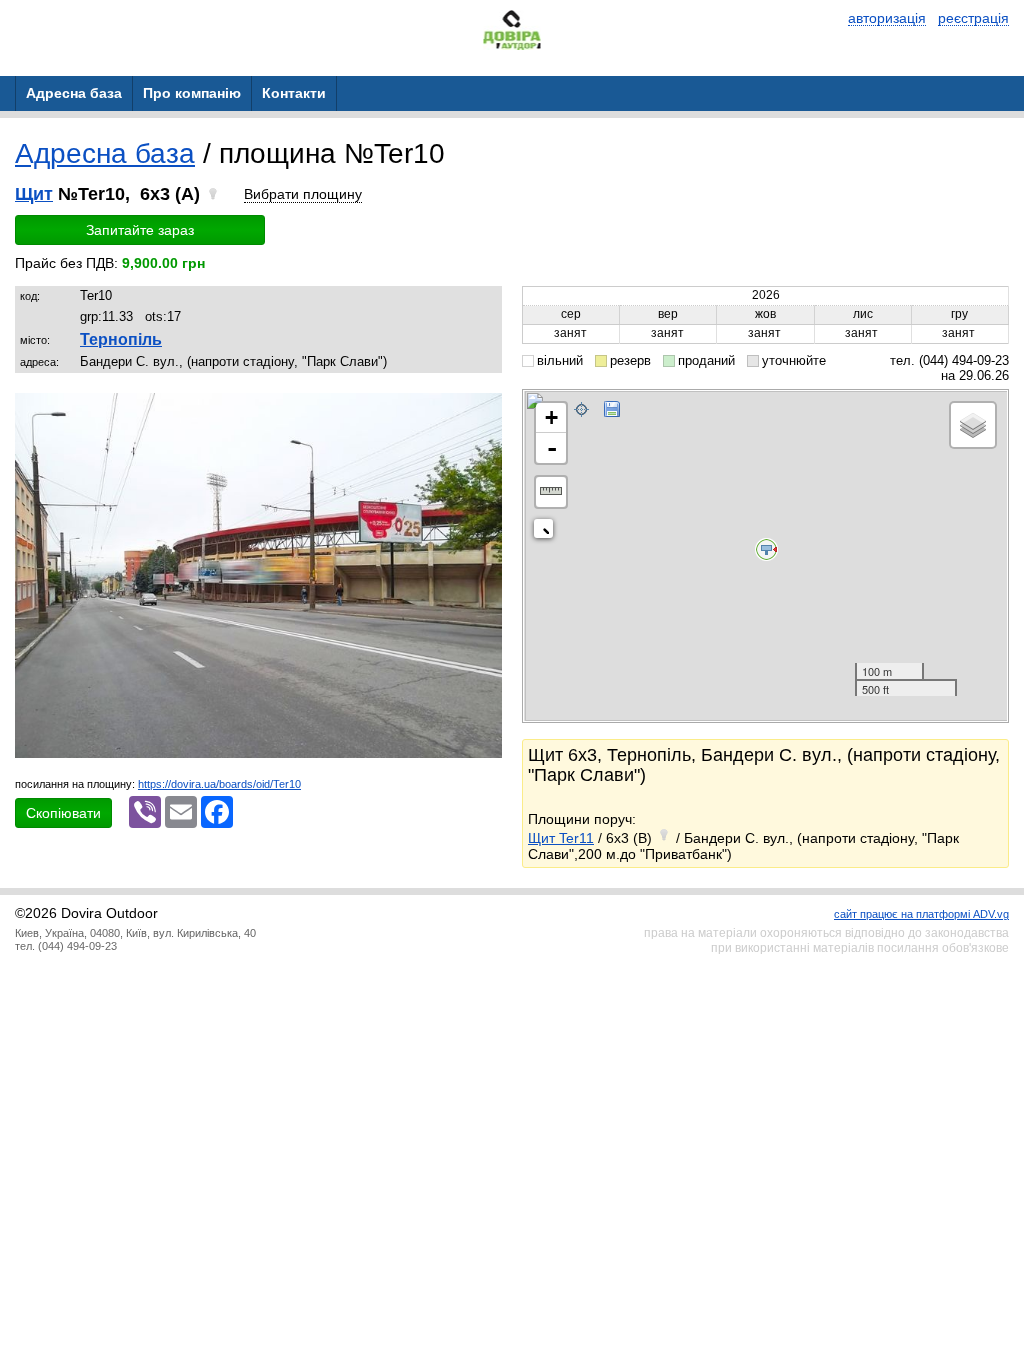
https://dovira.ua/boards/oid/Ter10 (219, 784)
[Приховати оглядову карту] (547, 532)
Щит (34, 194)
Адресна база (105, 153)
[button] (484, 411)
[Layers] (973, 425)
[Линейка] (551, 492)
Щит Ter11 (561, 838)
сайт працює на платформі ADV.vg (921, 914)
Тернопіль (121, 339)
